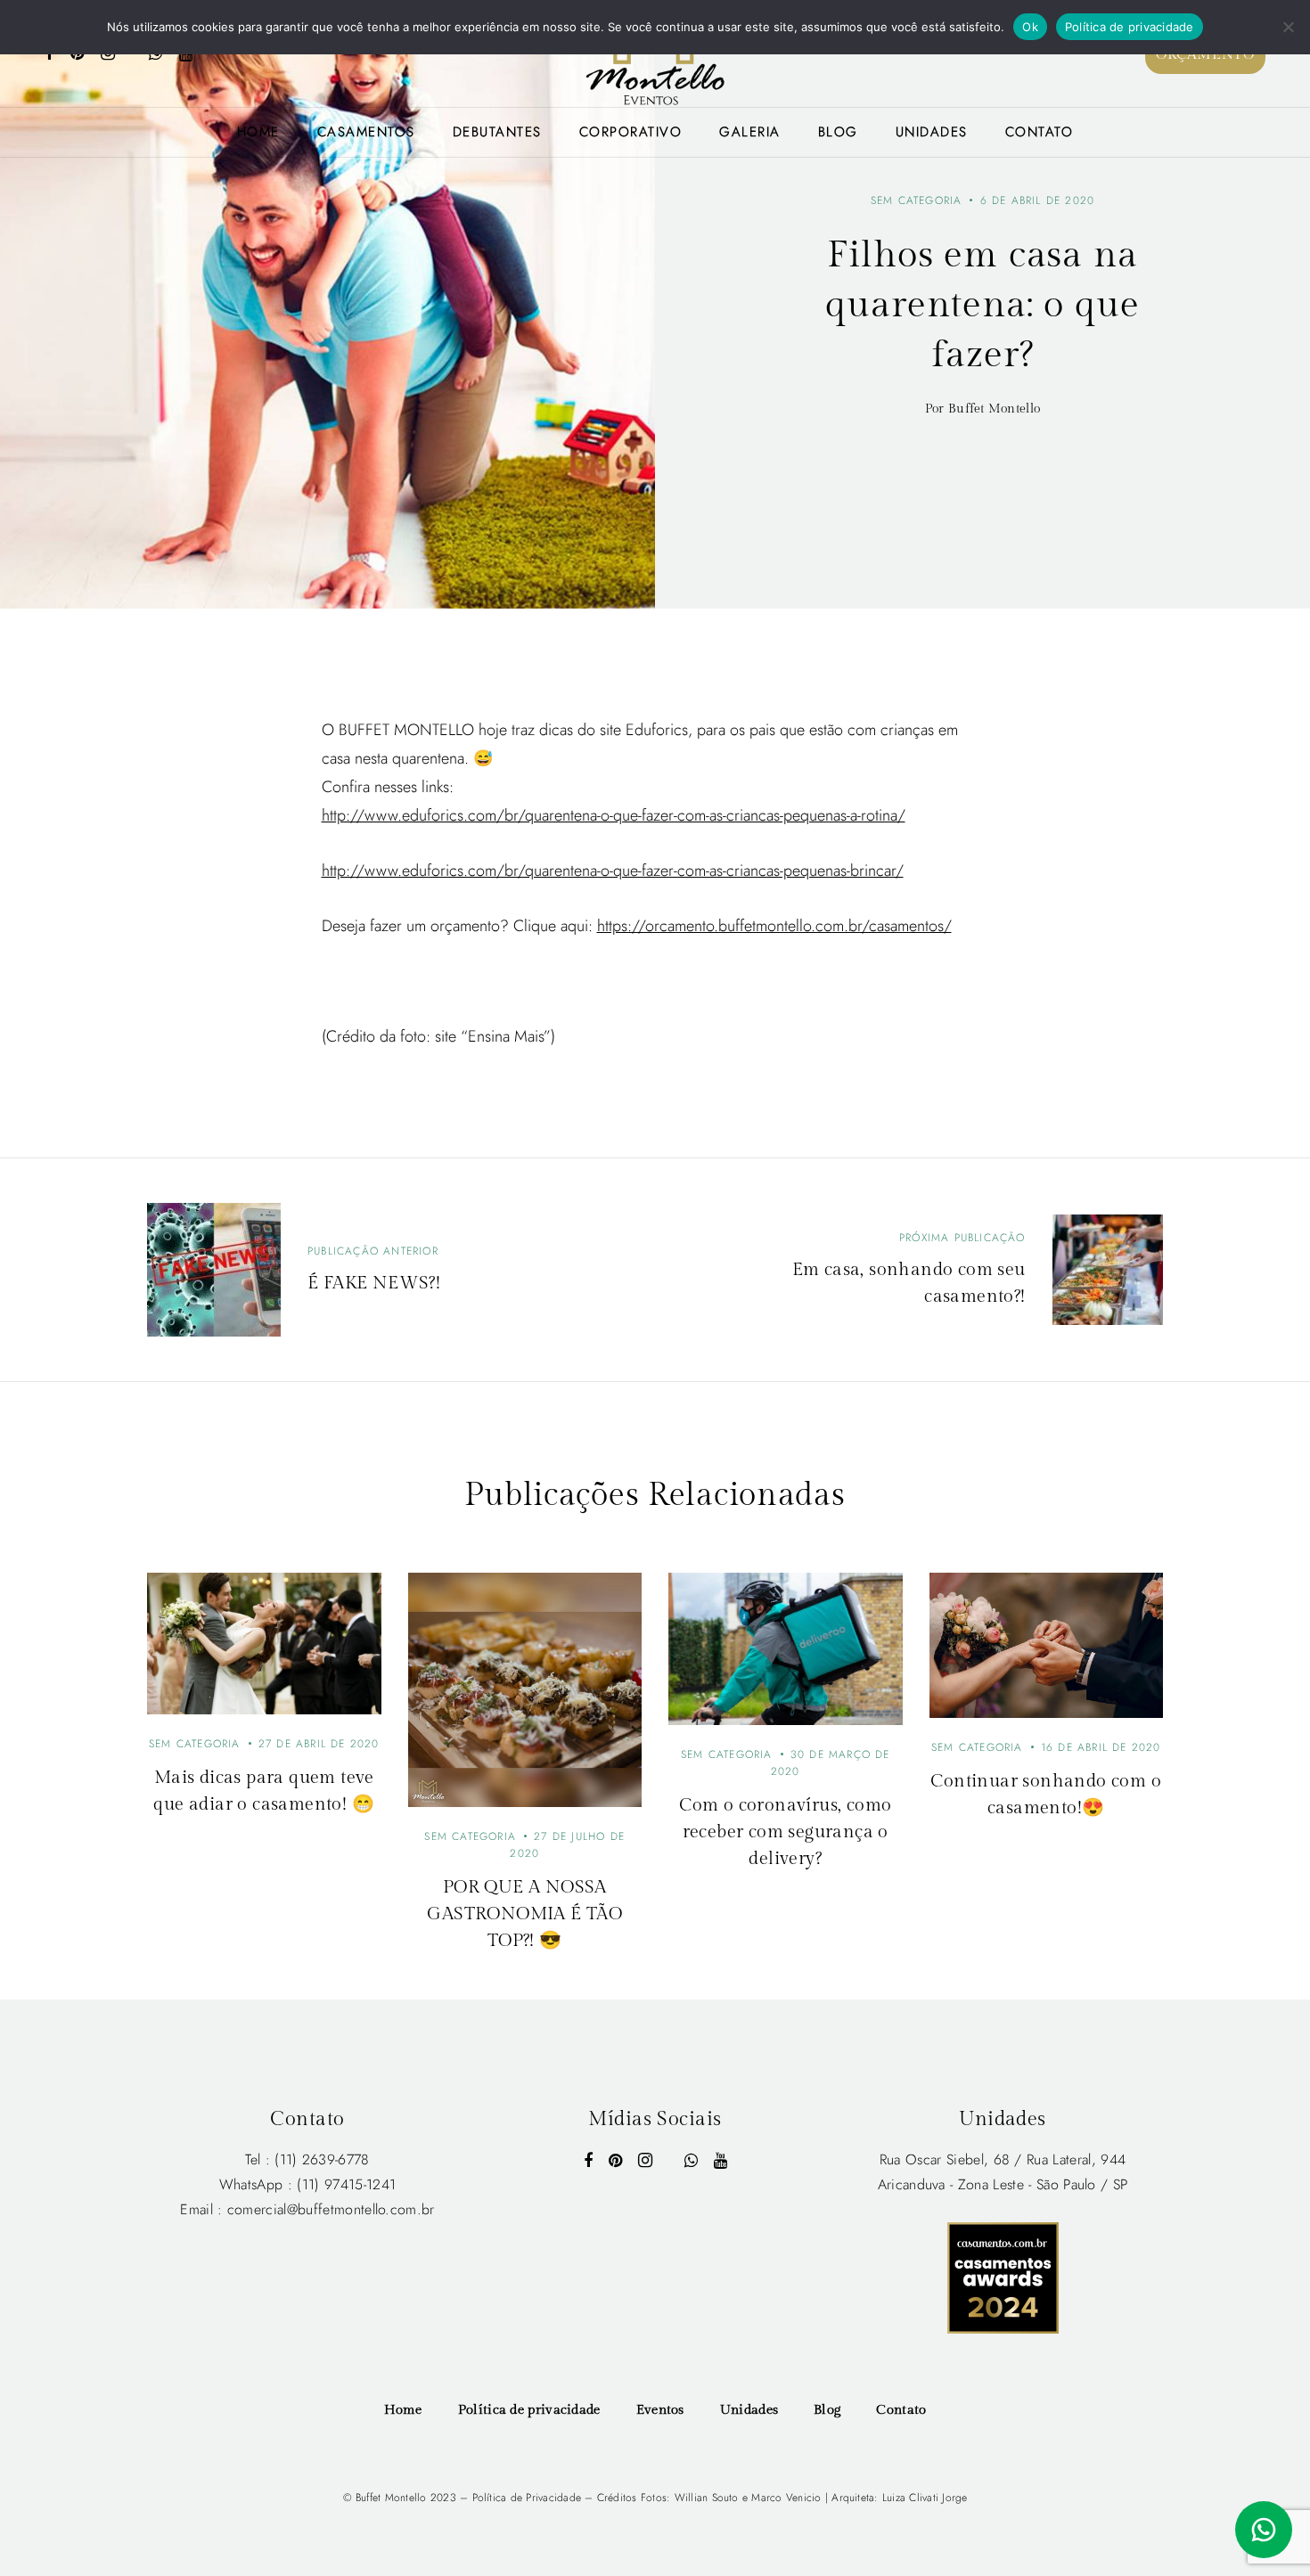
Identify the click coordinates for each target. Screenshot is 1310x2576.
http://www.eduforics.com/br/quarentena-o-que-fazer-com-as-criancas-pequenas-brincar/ (613, 871)
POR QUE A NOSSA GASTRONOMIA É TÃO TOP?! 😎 (524, 1914)
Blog (838, 132)
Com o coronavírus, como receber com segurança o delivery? (785, 1832)
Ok (1030, 27)
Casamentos (366, 132)
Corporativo (631, 132)
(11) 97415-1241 (346, 2184)
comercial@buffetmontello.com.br (331, 2209)
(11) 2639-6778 (322, 2159)
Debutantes (497, 132)
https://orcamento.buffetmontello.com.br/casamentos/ (774, 926)
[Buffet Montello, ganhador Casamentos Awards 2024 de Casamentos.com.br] (1003, 2276)
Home (258, 132)
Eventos (660, 2410)
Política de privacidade (529, 2410)
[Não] (1288, 27)
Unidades (932, 132)
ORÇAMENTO (1205, 55)
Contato (1040, 132)
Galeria (750, 132)
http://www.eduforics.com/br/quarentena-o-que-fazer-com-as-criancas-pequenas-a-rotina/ (614, 815)
